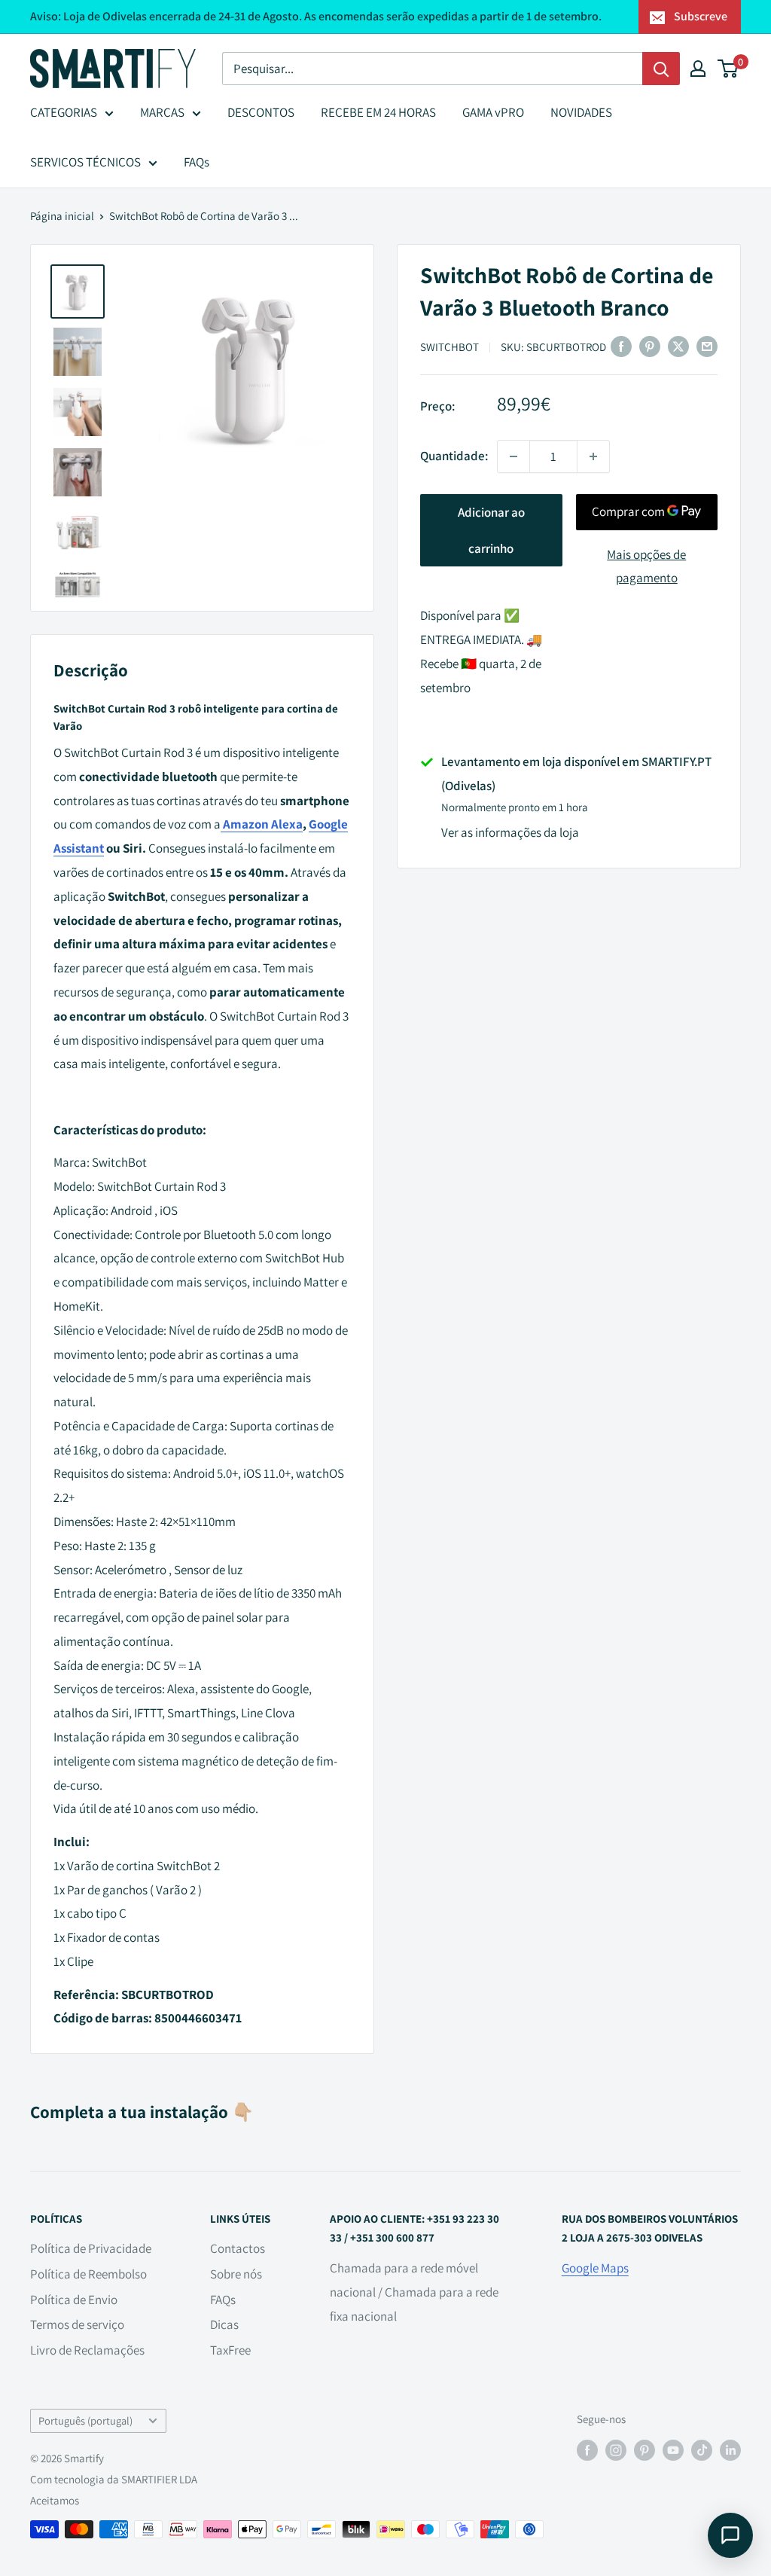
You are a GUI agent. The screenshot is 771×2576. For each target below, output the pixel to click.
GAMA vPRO (493, 112)
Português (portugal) (85, 2420)
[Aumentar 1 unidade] (593, 456)
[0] (728, 69)
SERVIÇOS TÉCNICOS (85, 162)
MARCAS (162, 112)
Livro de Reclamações (87, 2350)
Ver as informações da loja (510, 832)
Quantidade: (454, 456)
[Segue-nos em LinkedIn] (730, 2450)
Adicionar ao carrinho (491, 530)
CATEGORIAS (64, 112)
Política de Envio (74, 2300)
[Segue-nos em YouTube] (673, 2450)
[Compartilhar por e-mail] (707, 346)
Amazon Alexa (262, 824)
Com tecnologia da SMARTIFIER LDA (114, 2479)
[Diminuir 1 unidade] (513, 456)
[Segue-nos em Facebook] (587, 2450)
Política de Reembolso (88, 2274)
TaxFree (230, 2350)
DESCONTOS (261, 112)
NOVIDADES (581, 112)
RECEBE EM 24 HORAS (378, 112)
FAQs (197, 162)
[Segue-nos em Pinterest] (645, 2450)
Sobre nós (236, 2274)
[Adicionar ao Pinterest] (650, 346)
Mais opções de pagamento (646, 566)
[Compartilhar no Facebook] (621, 346)
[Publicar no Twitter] (678, 346)
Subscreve (701, 16)
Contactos (238, 2248)
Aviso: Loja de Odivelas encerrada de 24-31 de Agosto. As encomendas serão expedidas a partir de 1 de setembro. (316, 16)
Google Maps (595, 2268)
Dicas (224, 2324)
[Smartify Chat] (730, 2535)
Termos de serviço (77, 2324)
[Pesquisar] (661, 69)
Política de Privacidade (91, 2248)
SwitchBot (449, 347)
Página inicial (62, 216)
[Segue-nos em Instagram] (616, 2450)
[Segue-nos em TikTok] (702, 2450)
